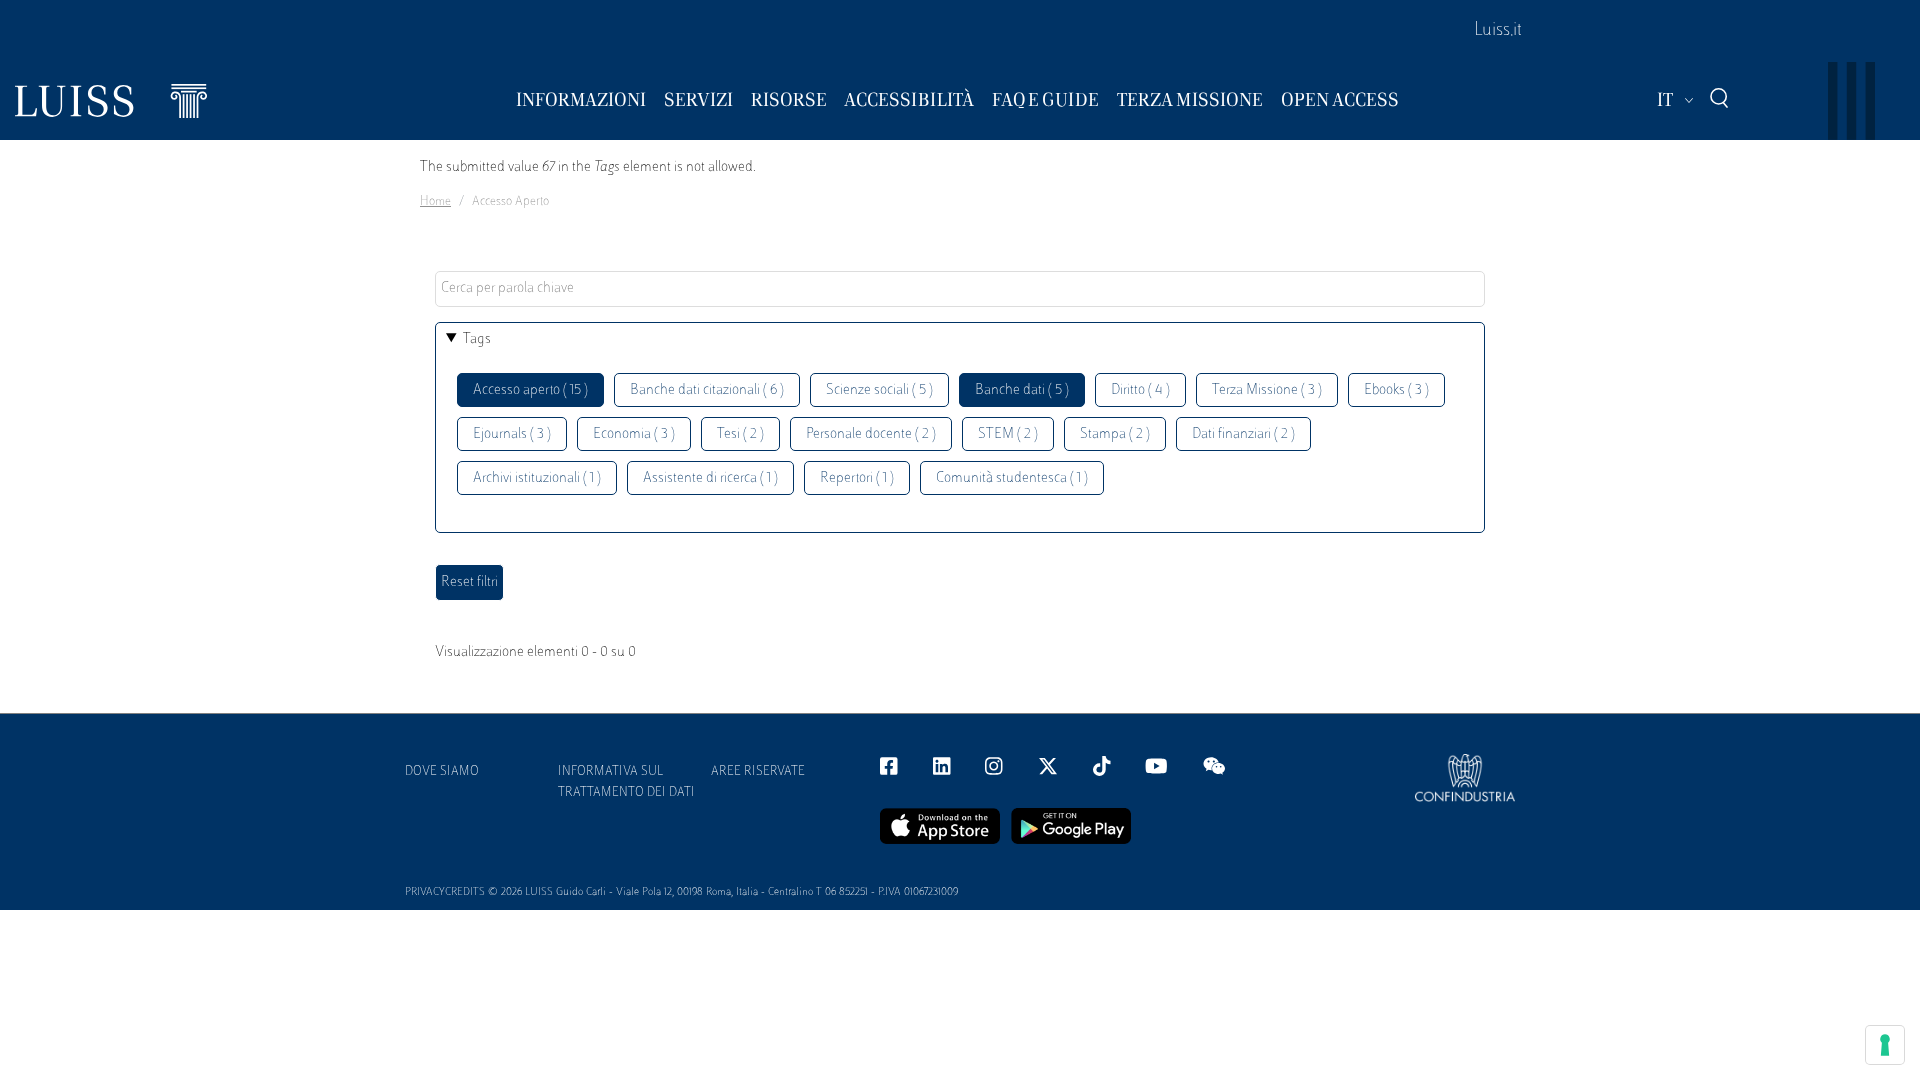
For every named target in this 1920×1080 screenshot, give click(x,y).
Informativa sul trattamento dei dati (626, 782)
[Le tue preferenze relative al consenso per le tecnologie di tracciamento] (1885, 1045)
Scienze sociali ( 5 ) (879, 390)
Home (435, 202)
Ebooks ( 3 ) (1396, 390)
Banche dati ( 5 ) (1022, 390)
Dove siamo (442, 772)
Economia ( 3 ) (634, 434)
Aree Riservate (758, 772)
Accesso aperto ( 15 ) (530, 390)
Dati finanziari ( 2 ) (1243, 434)
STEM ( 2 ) (1008, 434)
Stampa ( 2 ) (1115, 434)
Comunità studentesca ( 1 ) (1012, 478)
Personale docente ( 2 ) (871, 434)
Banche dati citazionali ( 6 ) (707, 390)
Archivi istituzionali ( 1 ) (537, 478)
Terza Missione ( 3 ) (1267, 390)
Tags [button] (477, 339)
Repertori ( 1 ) (857, 478)
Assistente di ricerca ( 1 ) (710, 478)
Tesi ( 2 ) (740, 434)
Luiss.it (1498, 31)
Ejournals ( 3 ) (512, 434)
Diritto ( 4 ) (1140, 390)
